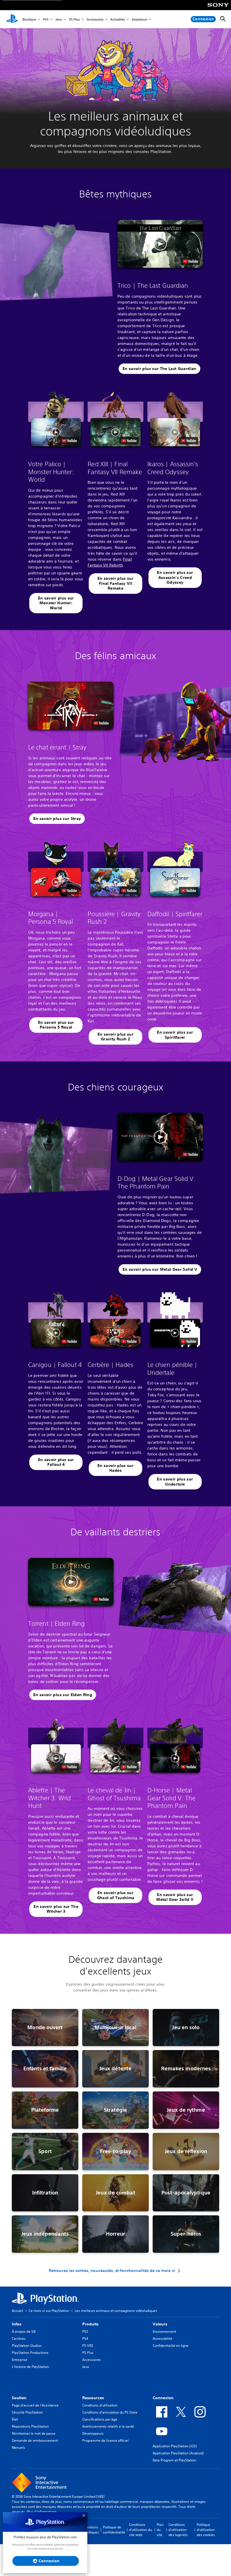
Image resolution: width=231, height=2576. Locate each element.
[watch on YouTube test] (190, 261)
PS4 (85, 2339)
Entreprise (20, 2360)
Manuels (18, 2447)
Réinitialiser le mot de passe (34, 2433)
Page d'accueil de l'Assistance (35, 2405)
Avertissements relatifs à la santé (108, 2426)
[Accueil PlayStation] (12, 19)
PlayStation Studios (27, 2346)
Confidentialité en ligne (171, 2346)
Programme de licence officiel (105, 2440)
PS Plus (74, 19)
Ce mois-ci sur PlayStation (49, 2311)
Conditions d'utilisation (100, 2405)
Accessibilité (162, 2339)
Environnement (164, 2331)
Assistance (139, 19)
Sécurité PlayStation (27, 2412)
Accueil (17, 2311)
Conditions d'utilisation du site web (140, 2530)
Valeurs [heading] (160, 2324)
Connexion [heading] (163, 2398)
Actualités (118, 19)
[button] (160, 244)
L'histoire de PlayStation (30, 2367)
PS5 (46, 19)
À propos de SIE (24, 2331)
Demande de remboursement (35, 2440)
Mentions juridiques (91, 2530)
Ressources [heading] (93, 2398)
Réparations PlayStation (30, 2426)
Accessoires (95, 19)
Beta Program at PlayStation (174, 2460)
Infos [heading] (17, 2324)
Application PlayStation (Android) (178, 2453)
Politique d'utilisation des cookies (206, 2530)
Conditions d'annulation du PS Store (110, 2412)
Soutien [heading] (19, 2398)
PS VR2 (88, 2346)
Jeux (59, 19)
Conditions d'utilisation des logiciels (178, 2530)
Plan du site (160, 2530)
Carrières (19, 2339)
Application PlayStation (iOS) (175, 2446)
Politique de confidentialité (114, 2530)
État (15, 2419)
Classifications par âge (100, 2419)
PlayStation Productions (30, 2353)
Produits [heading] (90, 2324)
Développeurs (93, 2433)
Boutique (29, 19)
